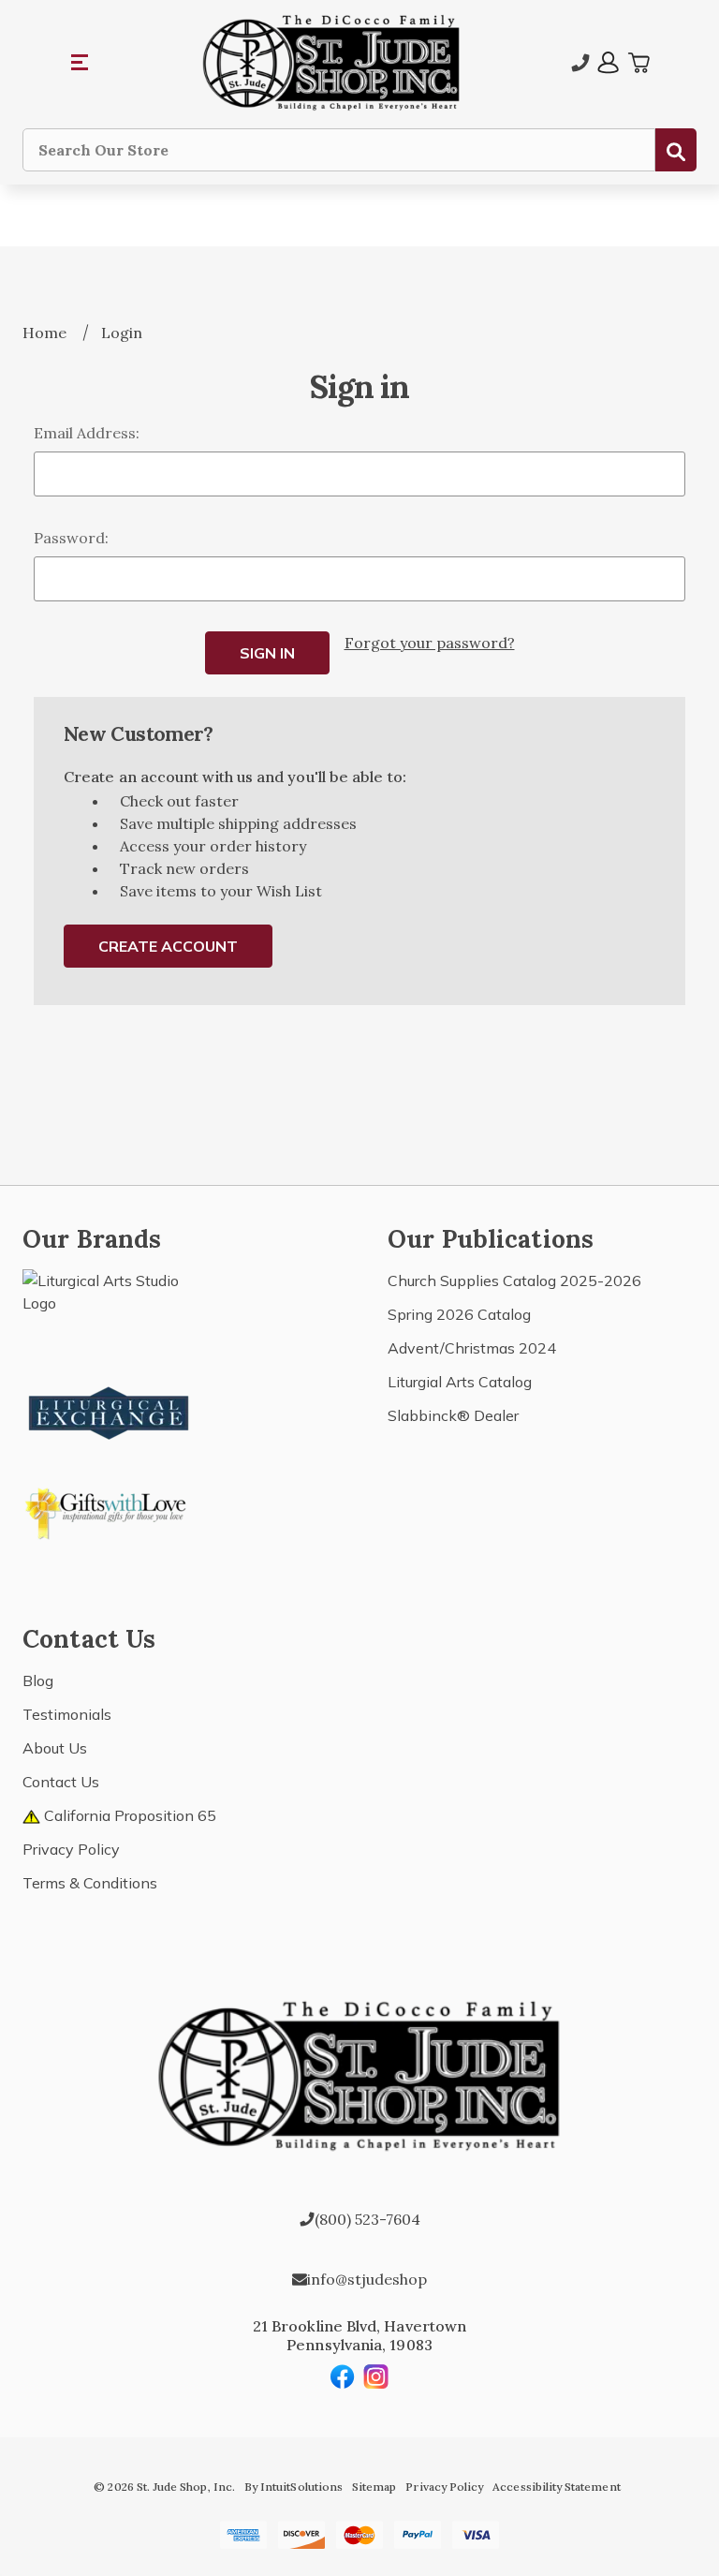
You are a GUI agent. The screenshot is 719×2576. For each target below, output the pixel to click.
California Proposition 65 (128, 1815)
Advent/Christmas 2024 (472, 1348)
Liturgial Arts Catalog (460, 1382)
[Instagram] (376, 2376)
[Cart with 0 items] (638, 63)
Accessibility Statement (556, 2487)
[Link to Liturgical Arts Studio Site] (110, 1311)
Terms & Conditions (90, 1883)
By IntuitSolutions (293, 2487)
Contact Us (61, 1782)
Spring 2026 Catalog (459, 1314)
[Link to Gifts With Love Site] (110, 1510)
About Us (55, 1748)
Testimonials (67, 1714)
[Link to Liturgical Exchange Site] (110, 1411)
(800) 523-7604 (367, 2219)
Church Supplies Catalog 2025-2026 (514, 1281)
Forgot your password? (430, 643)
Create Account (168, 946)
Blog (38, 1680)
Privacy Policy (71, 1849)
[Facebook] (343, 2376)
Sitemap (374, 2487)
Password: (71, 538)
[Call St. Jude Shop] (580, 63)
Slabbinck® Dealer (453, 1415)
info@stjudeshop (367, 2279)
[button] (81, 63)
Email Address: (87, 433)
